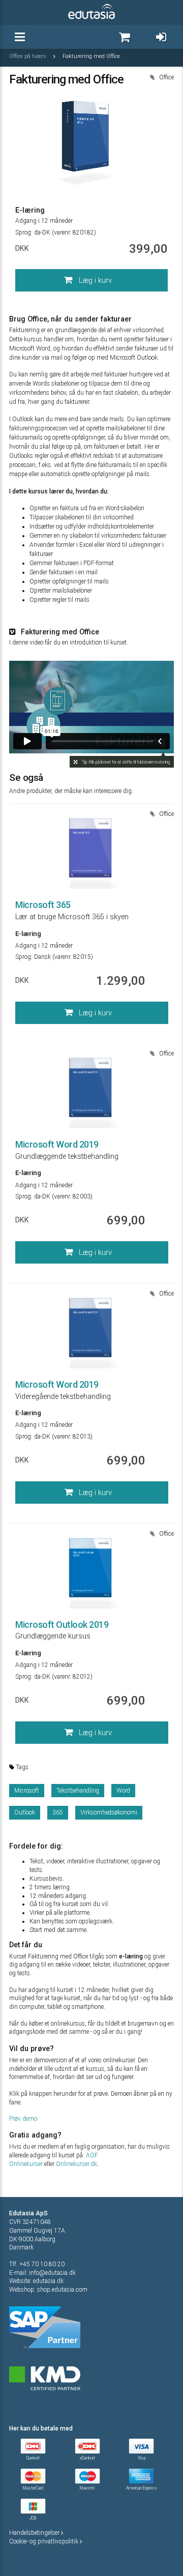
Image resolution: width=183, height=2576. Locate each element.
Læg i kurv (94, 281)
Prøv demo (23, 2119)
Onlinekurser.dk (77, 2164)
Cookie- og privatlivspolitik (44, 2541)
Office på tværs (28, 56)
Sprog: (24, 232)
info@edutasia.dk (52, 2273)
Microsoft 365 (43, 905)
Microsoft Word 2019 (57, 1144)
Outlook (25, 1812)
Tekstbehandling (78, 1791)
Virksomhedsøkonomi (109, 1812)
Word (123, 1791)
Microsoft (27, 1791)
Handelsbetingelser (35, 2533)
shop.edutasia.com (62, 2290)
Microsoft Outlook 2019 (62, 1624)
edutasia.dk (48, 2281)
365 (58, 1812)
